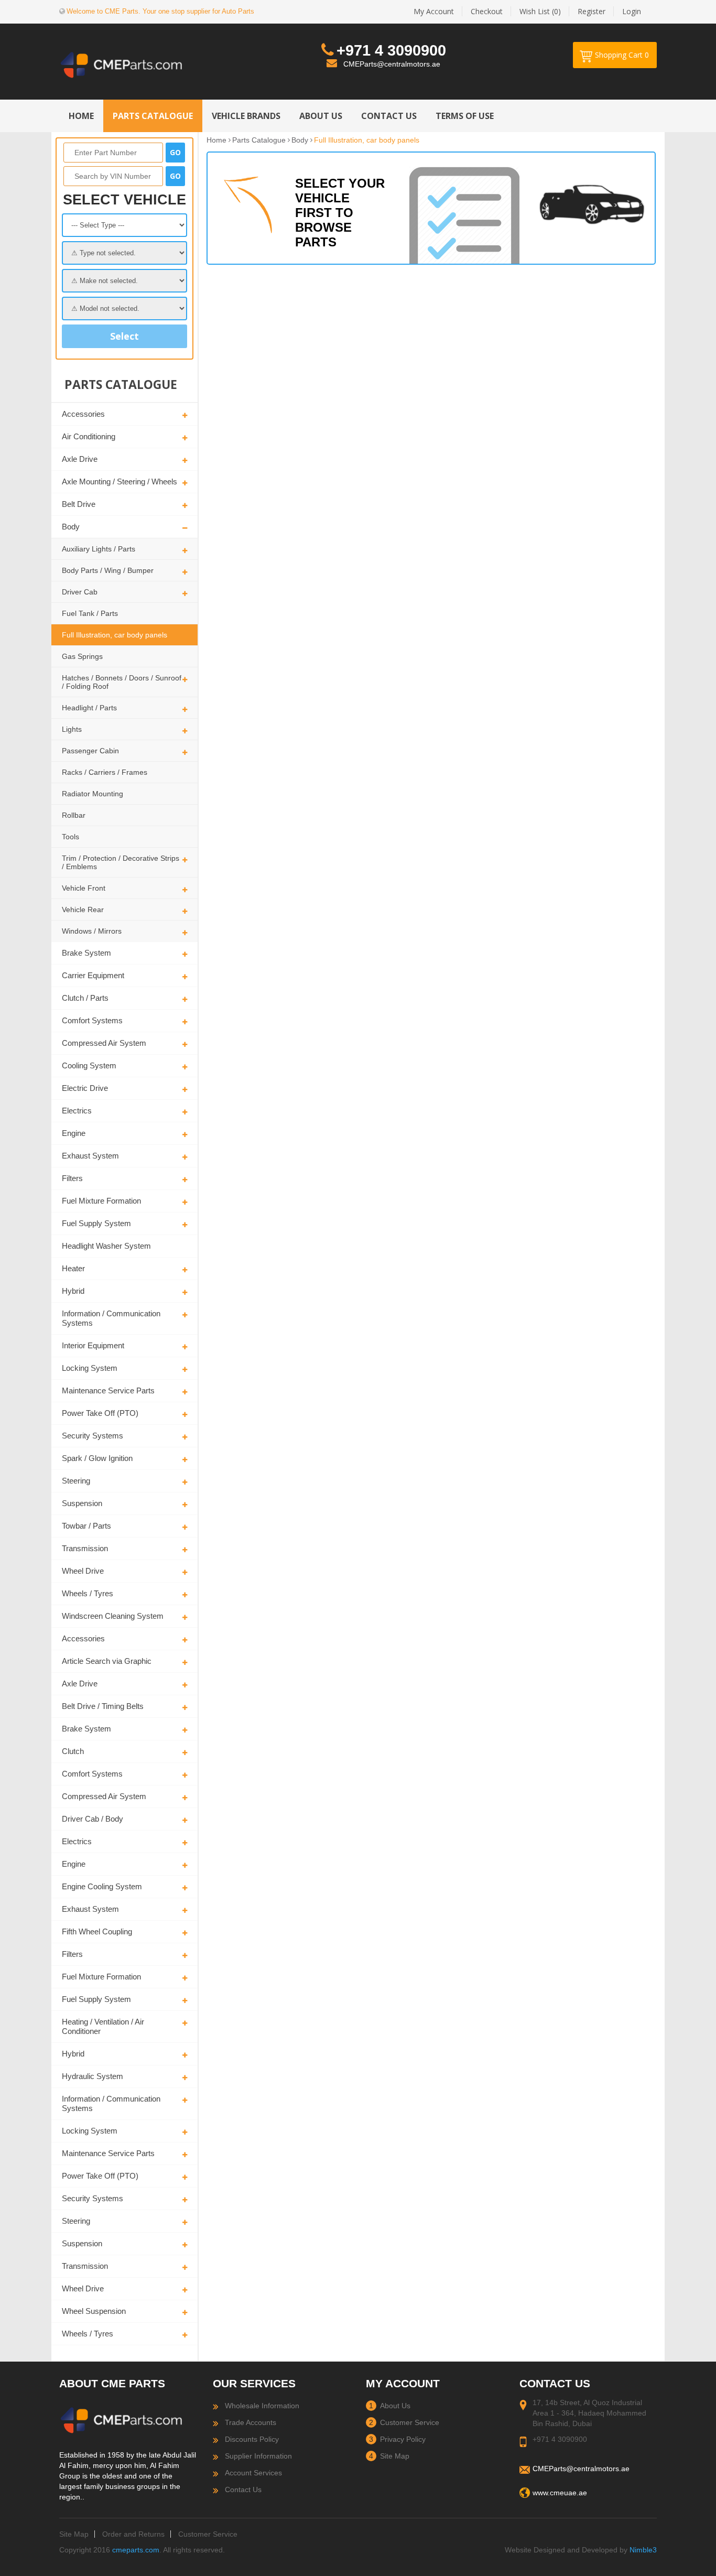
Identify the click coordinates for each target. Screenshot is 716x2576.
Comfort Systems (92, 1020)
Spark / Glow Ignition (97, 1458)
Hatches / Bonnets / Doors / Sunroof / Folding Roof (122, 682)
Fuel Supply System (96, 1223)
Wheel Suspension (94, 2311)
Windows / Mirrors (92, 931)
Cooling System (89, 1065)
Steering (76, 1481)
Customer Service (410, 2422)
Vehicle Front (84, 888)
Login (632, 11)
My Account (434, 11)
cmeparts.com (136, 2550)
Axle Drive (80, 459)
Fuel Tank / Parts (90, 613)
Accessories (83, 414)
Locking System (90, 1368)
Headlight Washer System (106, 1246)
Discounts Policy (252, 2439)
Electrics (77, 1111)
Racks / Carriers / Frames (105, 772)
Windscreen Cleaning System (113, 1616)
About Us (395, 2406)
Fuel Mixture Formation (101, 1201)
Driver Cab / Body (93, 1819)
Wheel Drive (83, 1571)
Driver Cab (80, 592)
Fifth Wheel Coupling (97, 1931)
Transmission (85, 1548)
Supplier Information (258, 2456)
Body (71, 527)
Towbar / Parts (86, 1526)
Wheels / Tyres (88, 1593)
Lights (72, 729)
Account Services (253, 2473)
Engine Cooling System (102, 1886)
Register (592, 11)
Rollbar (74, 815)
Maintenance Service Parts (108, 1390)
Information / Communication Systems (111, 1318)
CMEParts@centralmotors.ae (392, 64)
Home (216, 140)
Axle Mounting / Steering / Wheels (120, 481)
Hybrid (73, 1291)
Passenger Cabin (90, 751)
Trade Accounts (251, 2422)
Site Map (395, 2456)
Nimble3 (643, 2550)
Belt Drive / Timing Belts (103, 1706)
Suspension (82, 1503)
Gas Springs (82, 656)
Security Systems (93, 1436)
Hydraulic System (93, 2076)
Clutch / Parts (85, 998)
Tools (70, 837)
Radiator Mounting (93, 794)
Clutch (73, 1751)
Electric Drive (85, 1088)
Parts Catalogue (259, 140)
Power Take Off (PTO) (100, 1413)
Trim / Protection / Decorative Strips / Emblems (121, 862)
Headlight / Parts (89, 708)
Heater (73, 1268)
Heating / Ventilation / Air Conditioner (103, 2026)
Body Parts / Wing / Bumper (108, 570)
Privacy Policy (403, 2439)
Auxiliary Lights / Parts (99, 549)
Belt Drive (79, 504)
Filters (72, 1178)
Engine (74, 1133)
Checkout (487, 11)
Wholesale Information (262, 2406)
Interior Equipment (93, 1345)
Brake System (86, 953)
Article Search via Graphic (107, 1661)
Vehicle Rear (83, 910)
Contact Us (243, 2490)
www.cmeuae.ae (560, 2493)
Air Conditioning (89, 436)
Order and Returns (133, 2534)
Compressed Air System (104, 1043)
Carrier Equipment (93, 975)
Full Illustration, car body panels (115, 635)
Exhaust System (90, 1156)
